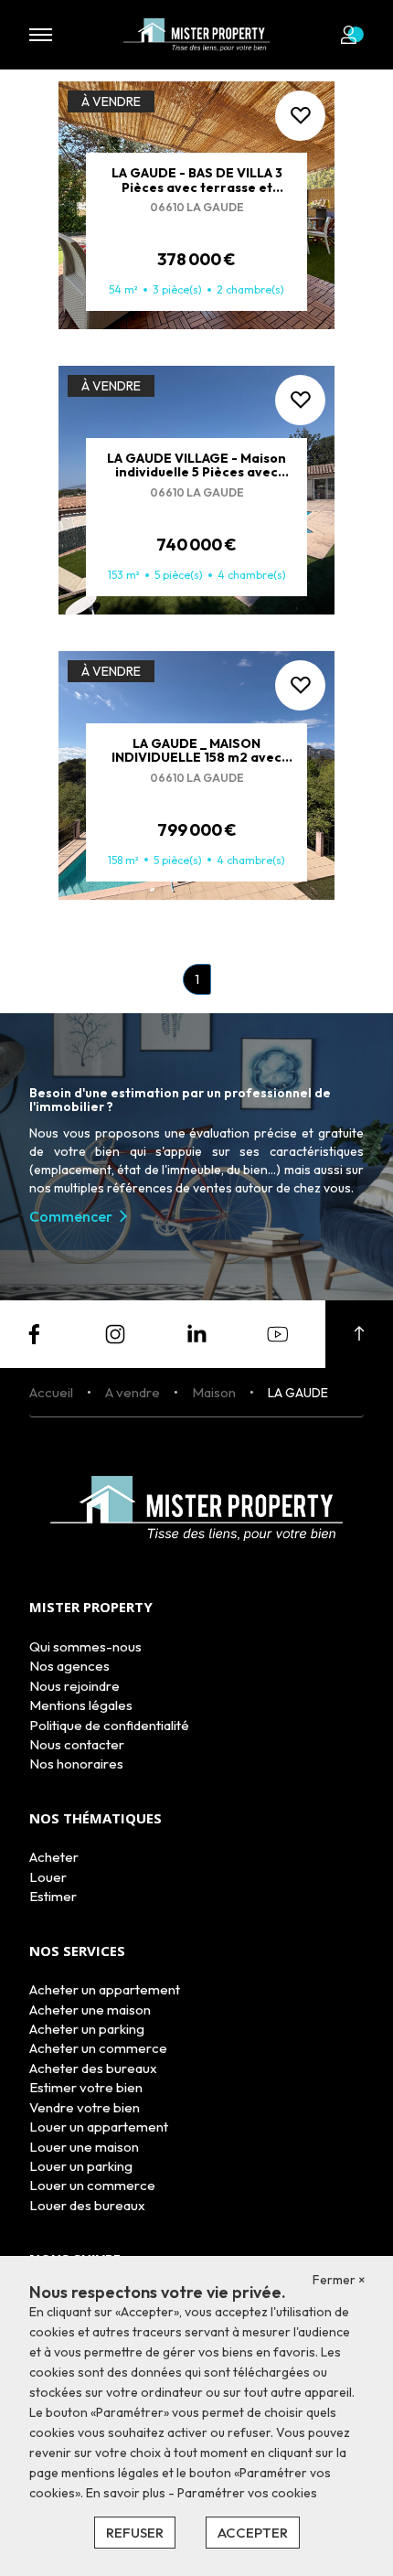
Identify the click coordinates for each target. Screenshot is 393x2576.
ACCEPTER (253, 2533)
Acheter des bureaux (93, 2068)
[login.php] (352, 35)
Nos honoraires (76, 1764)
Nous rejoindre (74, 1686)
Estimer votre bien (86, 2087)
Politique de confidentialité (109, 1725)
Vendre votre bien (85, 2107)
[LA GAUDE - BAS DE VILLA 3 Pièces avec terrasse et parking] (196, 206)
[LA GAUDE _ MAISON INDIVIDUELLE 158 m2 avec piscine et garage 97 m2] (196, 775)
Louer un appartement (99, 2127)
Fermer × (339, 2280)
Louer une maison (84, 2147)
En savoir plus (127, 2493)
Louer (48, 1877)
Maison (214, 1392)
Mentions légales (81, 1705)
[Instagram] (115, 1332)
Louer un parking (81, 2166)
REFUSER (135, 2533)
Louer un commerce (92, 2185)
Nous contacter (77, 1744)
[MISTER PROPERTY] (196, 33)
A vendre (133, 1392)
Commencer (71, 1216)
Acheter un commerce (98, 2048)
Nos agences (69, 1666)
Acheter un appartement (105, 1989)
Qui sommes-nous (85, 1646)
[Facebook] (34, 1332)
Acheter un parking (87, 2029)
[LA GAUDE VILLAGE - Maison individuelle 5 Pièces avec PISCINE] (196, 490)
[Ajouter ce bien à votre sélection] (300, 116)
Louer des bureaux (87, 2205)
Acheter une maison (90, 2009)
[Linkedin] (196, 1332)
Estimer (53, 1896)
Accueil (51, 1392)
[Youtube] (278, 1332)
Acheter (54, 1857)
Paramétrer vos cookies (247, 2493)
